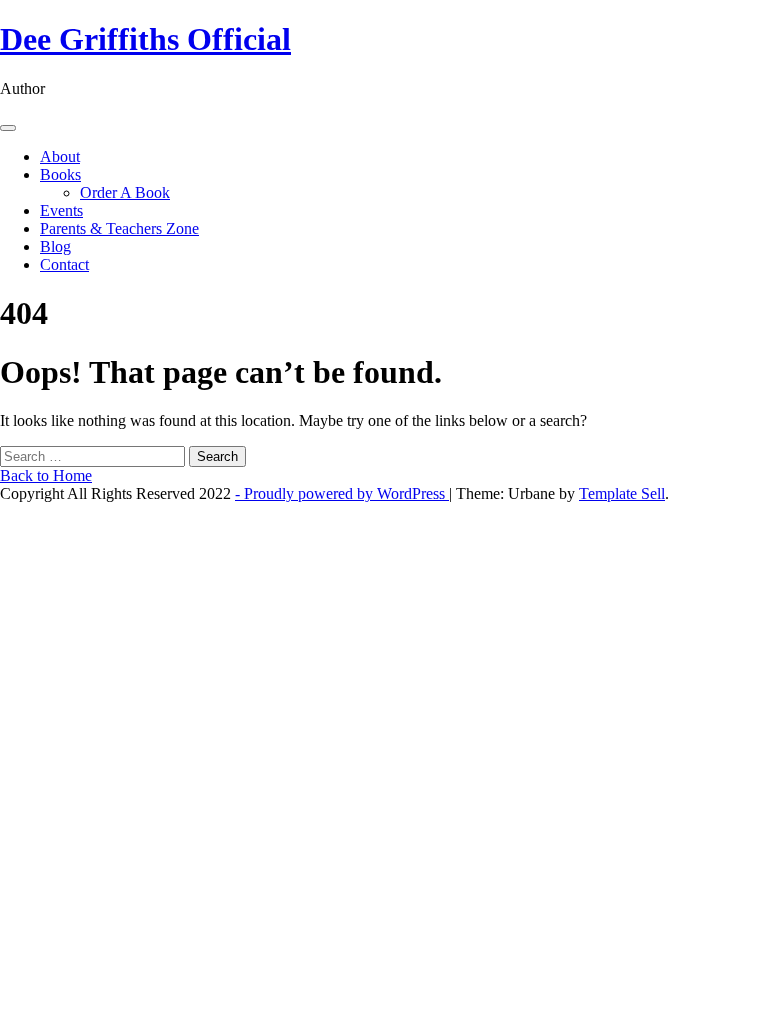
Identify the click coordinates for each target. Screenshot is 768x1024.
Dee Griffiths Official (145, 39)
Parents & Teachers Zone (119, 228)
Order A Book (125, 192)
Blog (55, 246)
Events (61, 210)
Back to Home (46, 475)
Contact (64, 264)
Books (60, 174)
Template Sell (622, 493)
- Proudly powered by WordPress (342, 493)
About (60, 156)
